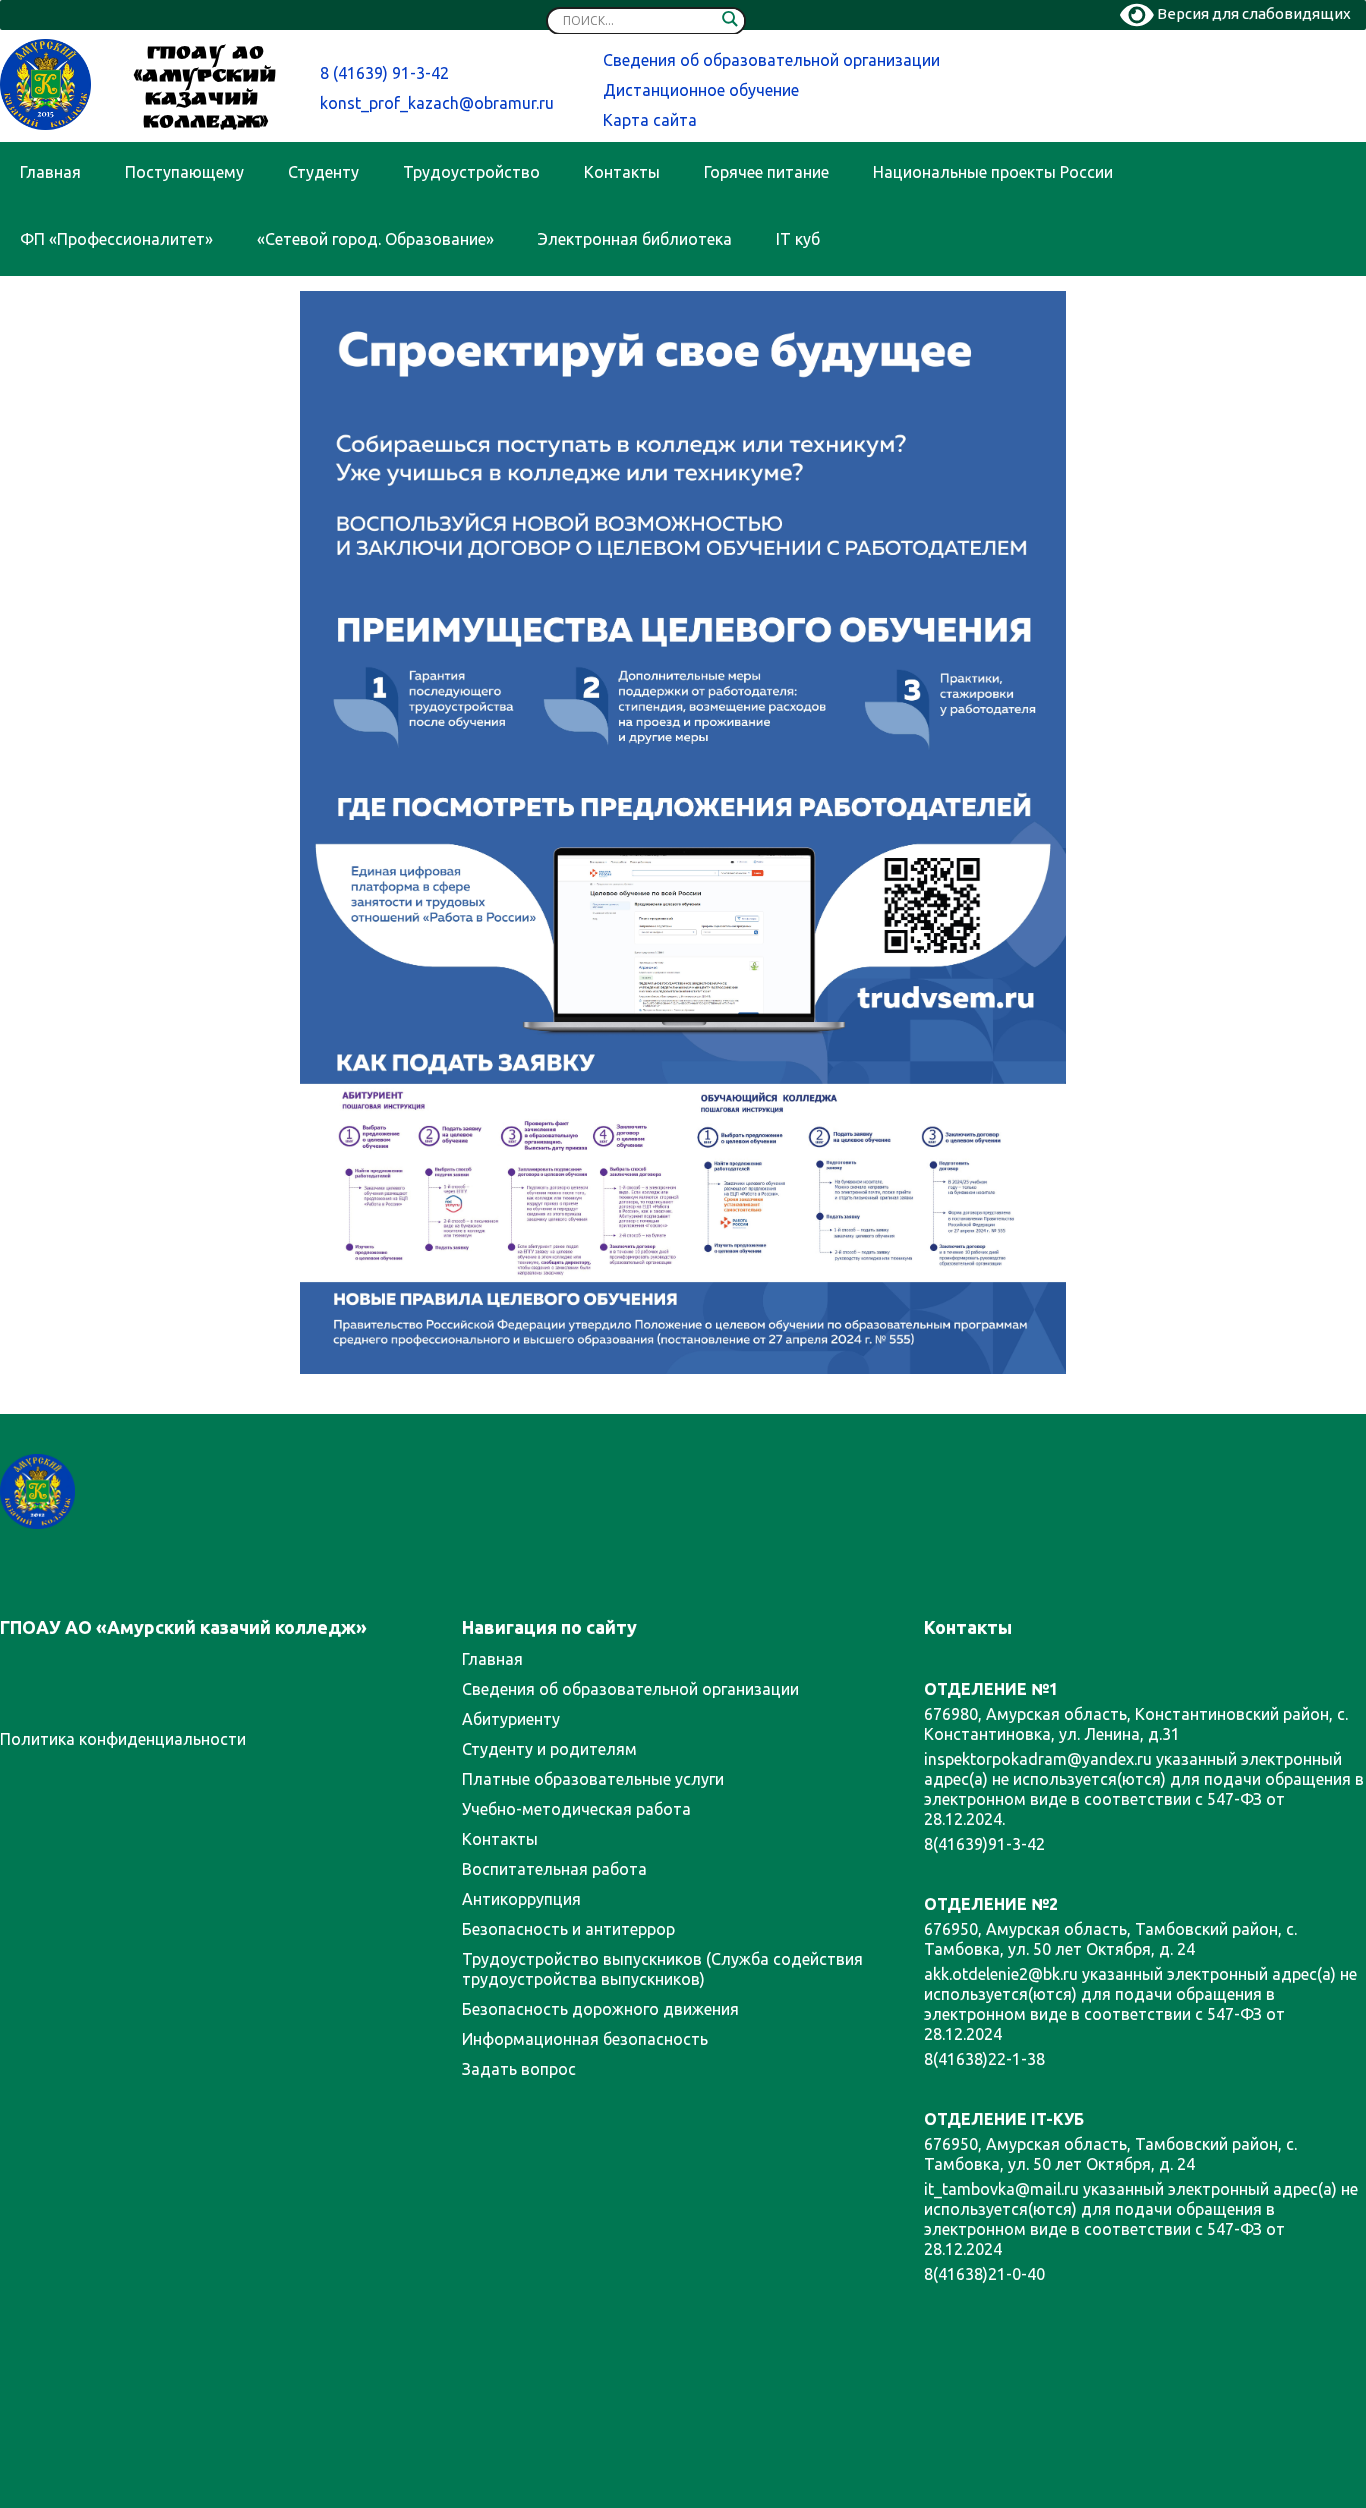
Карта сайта (650, 120)
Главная (50, 172)
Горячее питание (766, 172)
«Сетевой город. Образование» (375, 239)
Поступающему (184, 172)
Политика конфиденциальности (123, 1739)
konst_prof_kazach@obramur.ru (437, 103)
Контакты (622, 172)
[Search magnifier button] (730, 23)
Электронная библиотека (635, 239)
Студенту (323, 172)
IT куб (798, 239)
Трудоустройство (471, 172)
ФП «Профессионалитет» (116, 239)
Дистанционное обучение (701, 90)
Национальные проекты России (993, 172)
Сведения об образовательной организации (771, 60)
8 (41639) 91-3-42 (384, 73)
